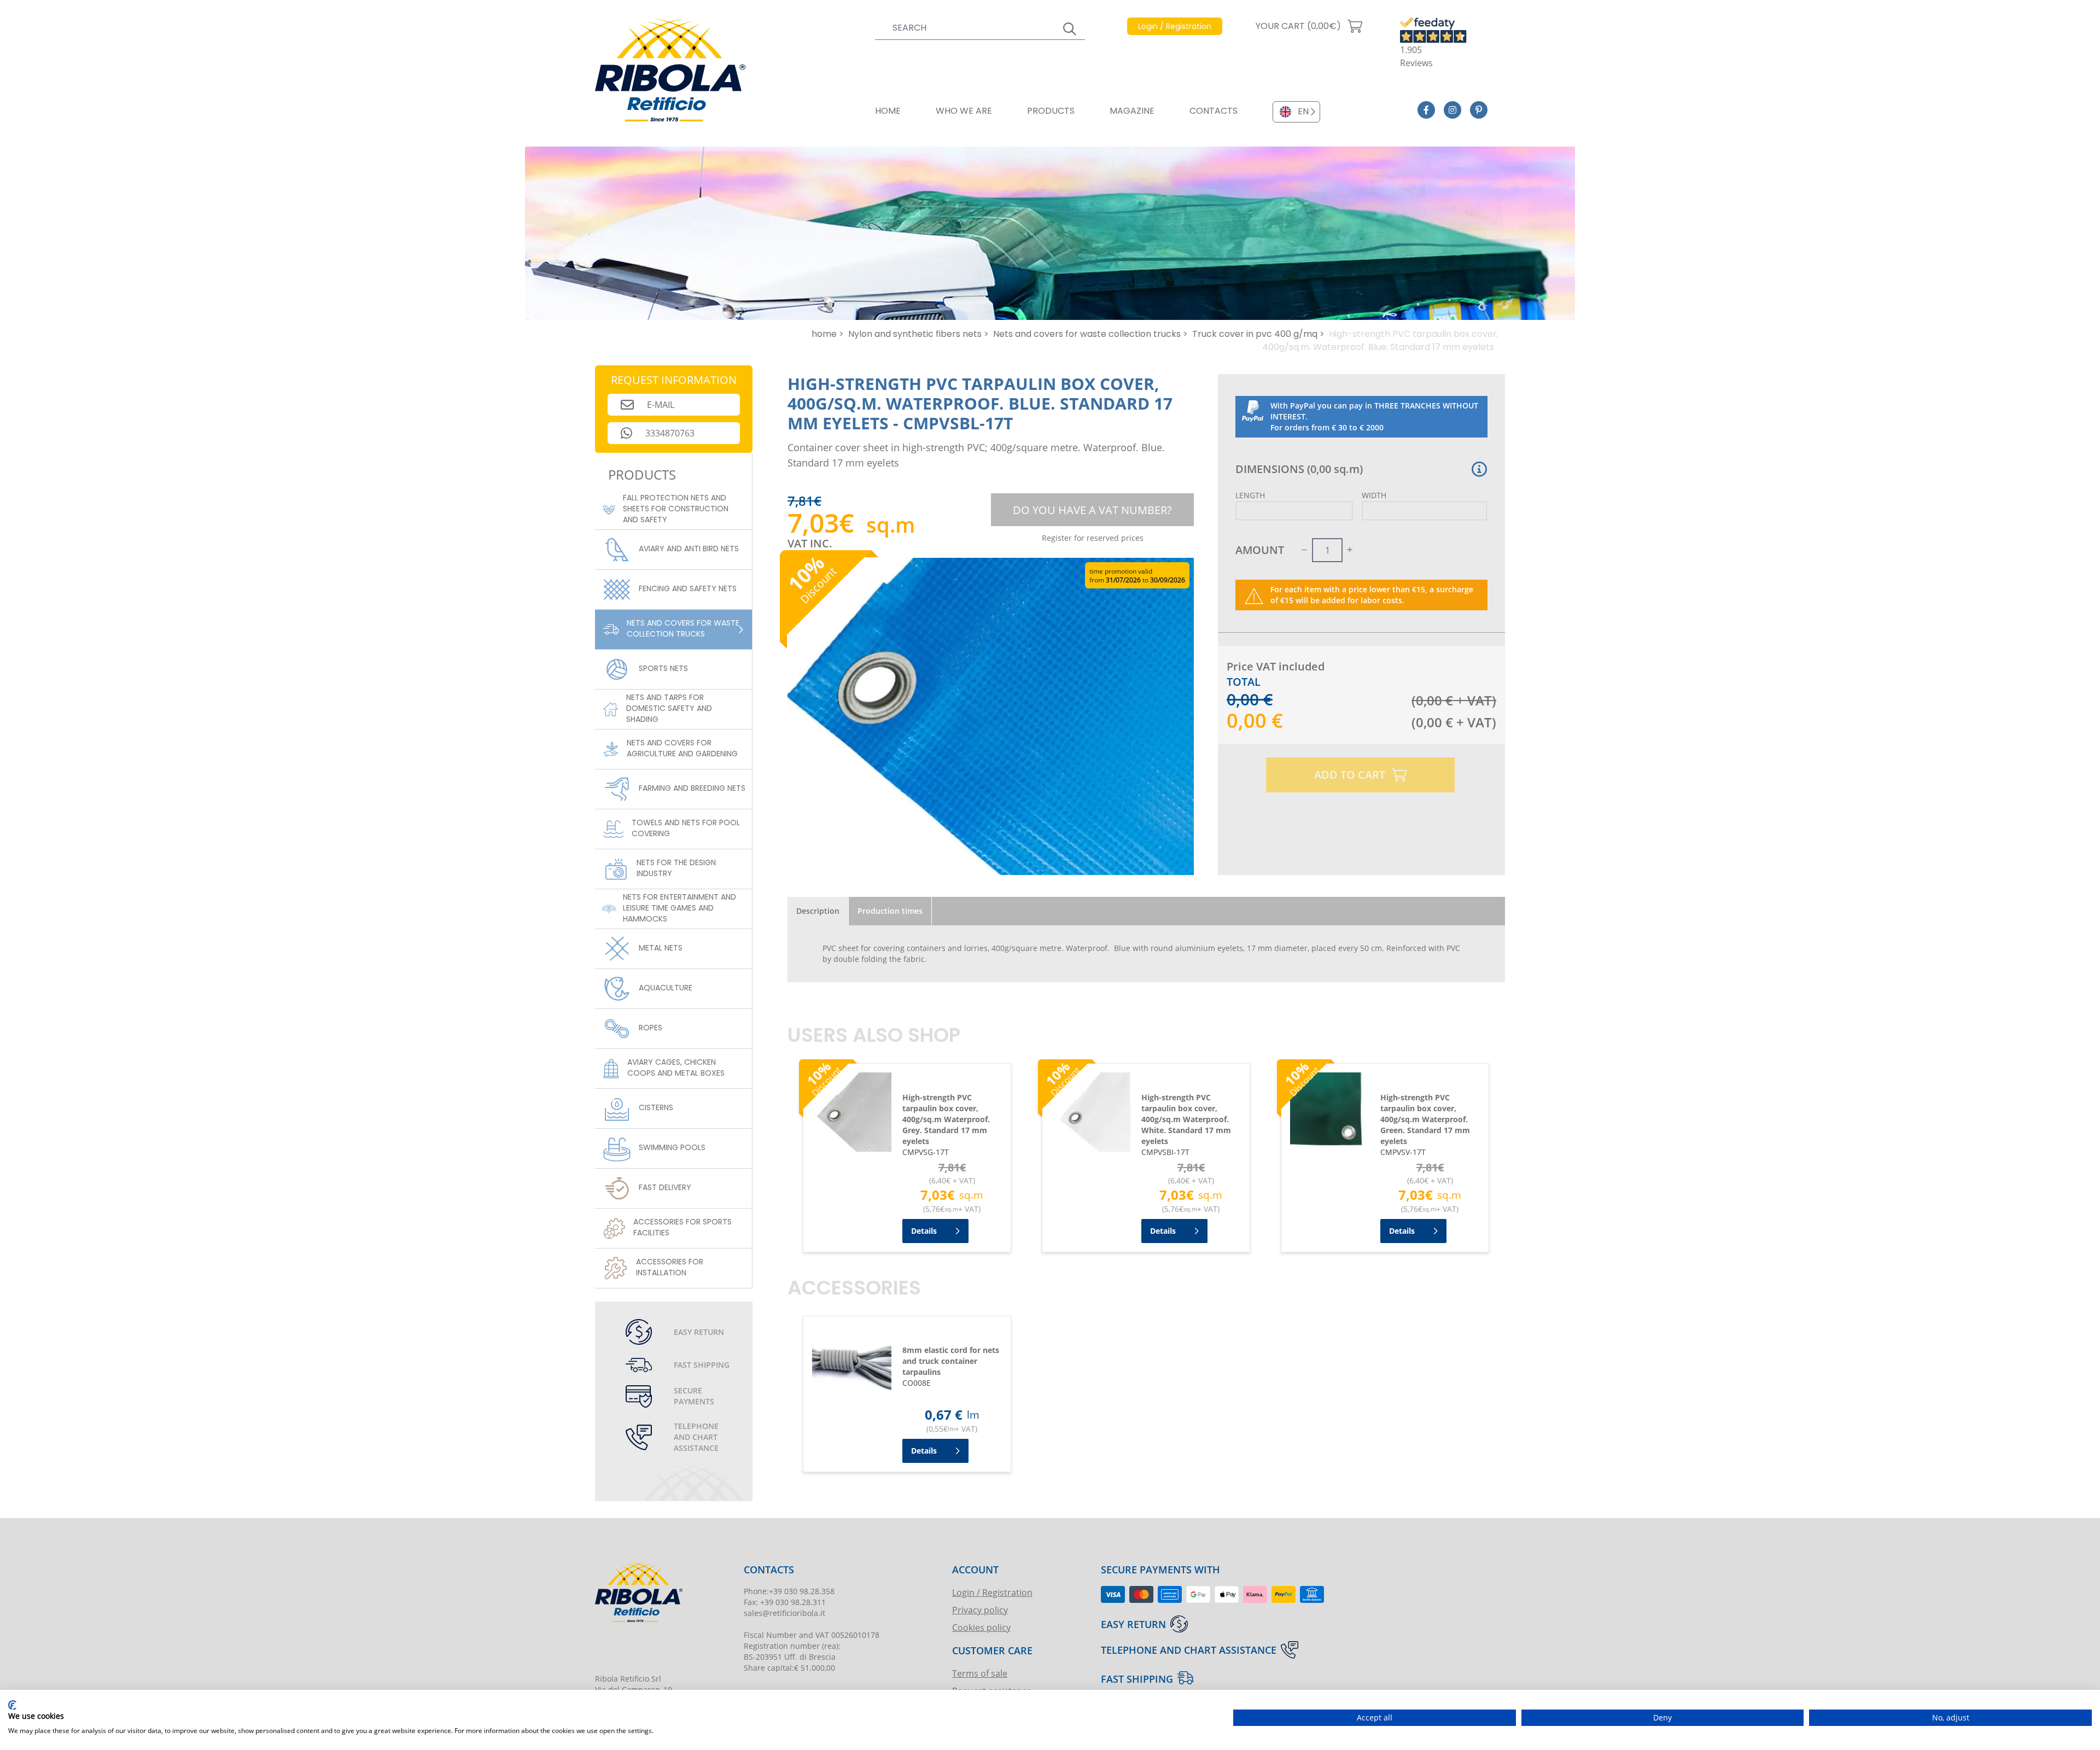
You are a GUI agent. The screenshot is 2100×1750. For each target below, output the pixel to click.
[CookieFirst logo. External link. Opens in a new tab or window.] (12, 1705)
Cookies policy (981, 1627)
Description (818, 911)
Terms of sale (980, 1673)
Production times (890, 911)
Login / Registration (992, 1592)
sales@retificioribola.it (784, 1613)
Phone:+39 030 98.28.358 (789, 1591)
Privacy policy (980, 1610)
